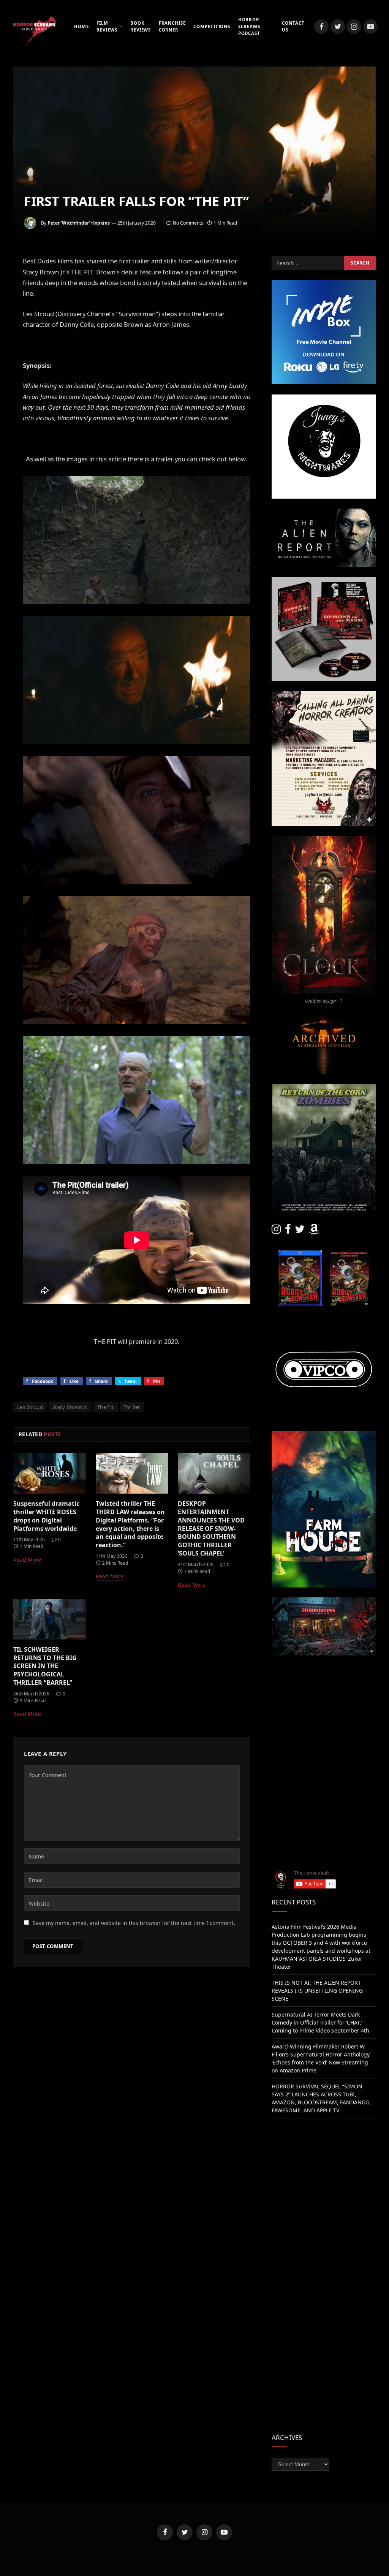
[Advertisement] (324, 1713)
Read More (27, 1560)
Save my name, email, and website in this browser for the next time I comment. (134, 1923)
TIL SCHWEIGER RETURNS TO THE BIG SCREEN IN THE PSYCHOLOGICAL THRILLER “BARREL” (45, 1666)
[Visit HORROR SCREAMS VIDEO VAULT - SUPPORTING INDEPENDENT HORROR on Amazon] (314, 1231)
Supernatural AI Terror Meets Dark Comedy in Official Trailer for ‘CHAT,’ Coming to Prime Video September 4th (320, 2022)
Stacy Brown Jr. (70, 1407)
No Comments (188, 223)
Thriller (132, 1407)
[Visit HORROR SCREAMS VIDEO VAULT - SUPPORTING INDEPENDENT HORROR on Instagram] (276, 1231)
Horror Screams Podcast (249, 27)
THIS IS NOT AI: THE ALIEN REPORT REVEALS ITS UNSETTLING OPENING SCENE (317, 1991)
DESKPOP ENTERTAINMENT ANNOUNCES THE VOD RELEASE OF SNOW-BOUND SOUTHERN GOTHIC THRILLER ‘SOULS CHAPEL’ (211, 1529)
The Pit (106, 1407)
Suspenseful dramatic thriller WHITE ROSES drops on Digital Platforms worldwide (46, 1516)
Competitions (212, 26)
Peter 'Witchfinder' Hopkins (79, 223)
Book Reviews (141, 26)
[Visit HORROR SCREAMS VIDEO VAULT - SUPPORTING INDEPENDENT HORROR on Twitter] (300, 1231)
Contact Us (293, 26)
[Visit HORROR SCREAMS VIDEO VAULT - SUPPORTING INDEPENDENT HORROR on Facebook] (288, 1231)
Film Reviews (107, 26)
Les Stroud (30, 1407)
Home (81, 26)
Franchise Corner (172, 26)
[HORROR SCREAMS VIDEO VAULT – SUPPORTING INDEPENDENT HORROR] (34, 27)
